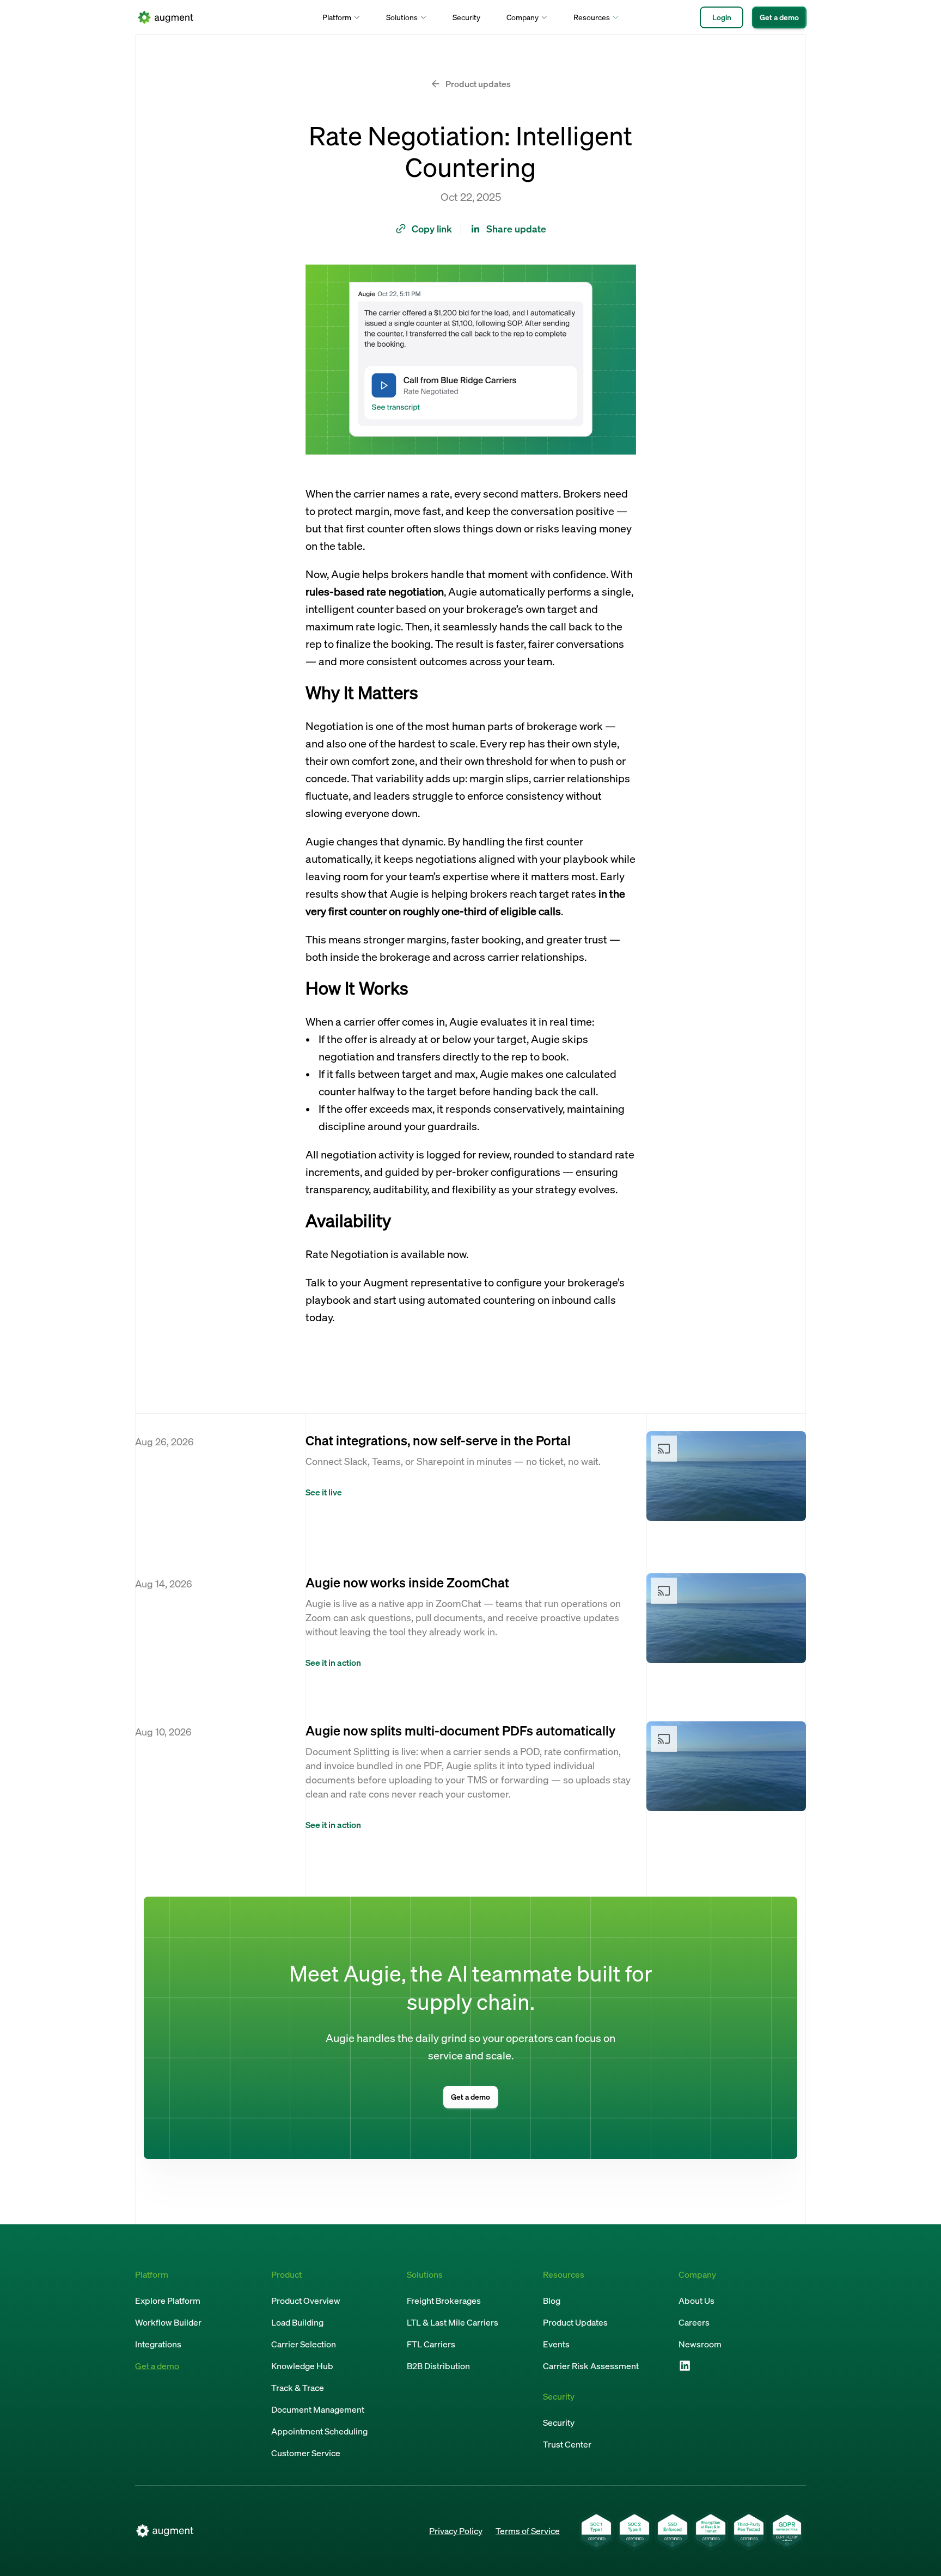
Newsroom (700, 2344)
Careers (694, 2322)
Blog (552, 2301)
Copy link (432, 229)
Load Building (297, 2322)
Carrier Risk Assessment (591, 2366)
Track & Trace (298, 2388)
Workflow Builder (168, 2322)
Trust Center (567, 2444)
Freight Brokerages (444, 2301)
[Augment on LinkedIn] (685, 2365)
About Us (696, 2301)
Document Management (318, 2409)
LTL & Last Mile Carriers (453, 2322)
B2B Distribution (438, 2366)
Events (556, 2344)
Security (466, 17)
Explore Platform (168, 2301)
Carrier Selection (304, 2344)
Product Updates (575, 2322)
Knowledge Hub (302, 2366)
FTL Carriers (431, 2344)
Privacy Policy (456, 2531)
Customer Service (306, 2453)
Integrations (158, 2344)
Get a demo (157, 2366)
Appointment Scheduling (319, 2431)
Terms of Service (528, 2531)
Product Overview (306, 2301)
